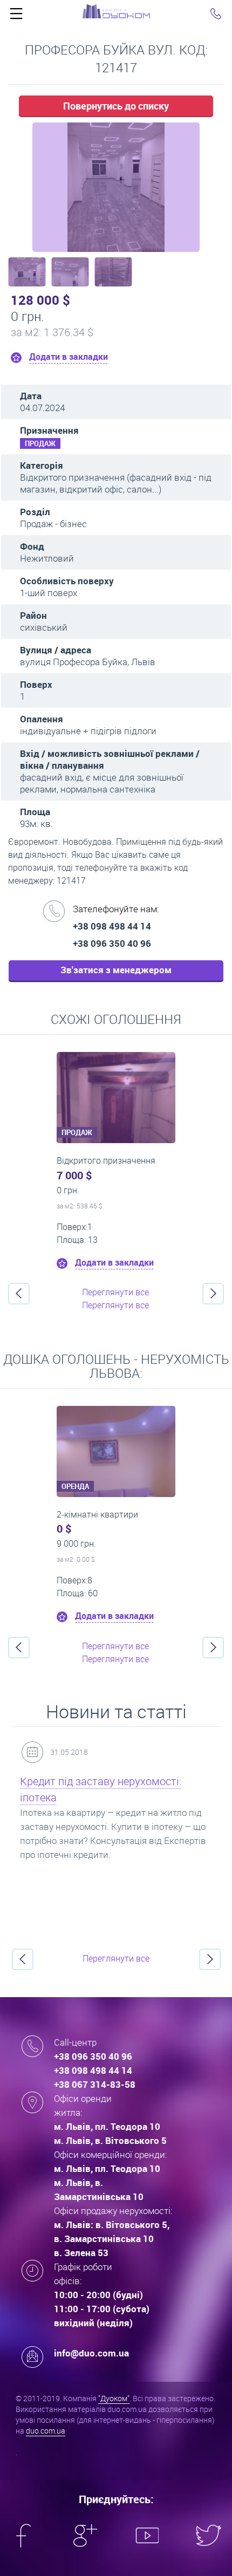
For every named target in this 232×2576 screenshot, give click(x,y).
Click (16, 16)
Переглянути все (115, 1292)
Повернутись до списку (116, 106)
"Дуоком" (114, 2398)
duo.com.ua (46, 2431)
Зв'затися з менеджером (116, 970)
